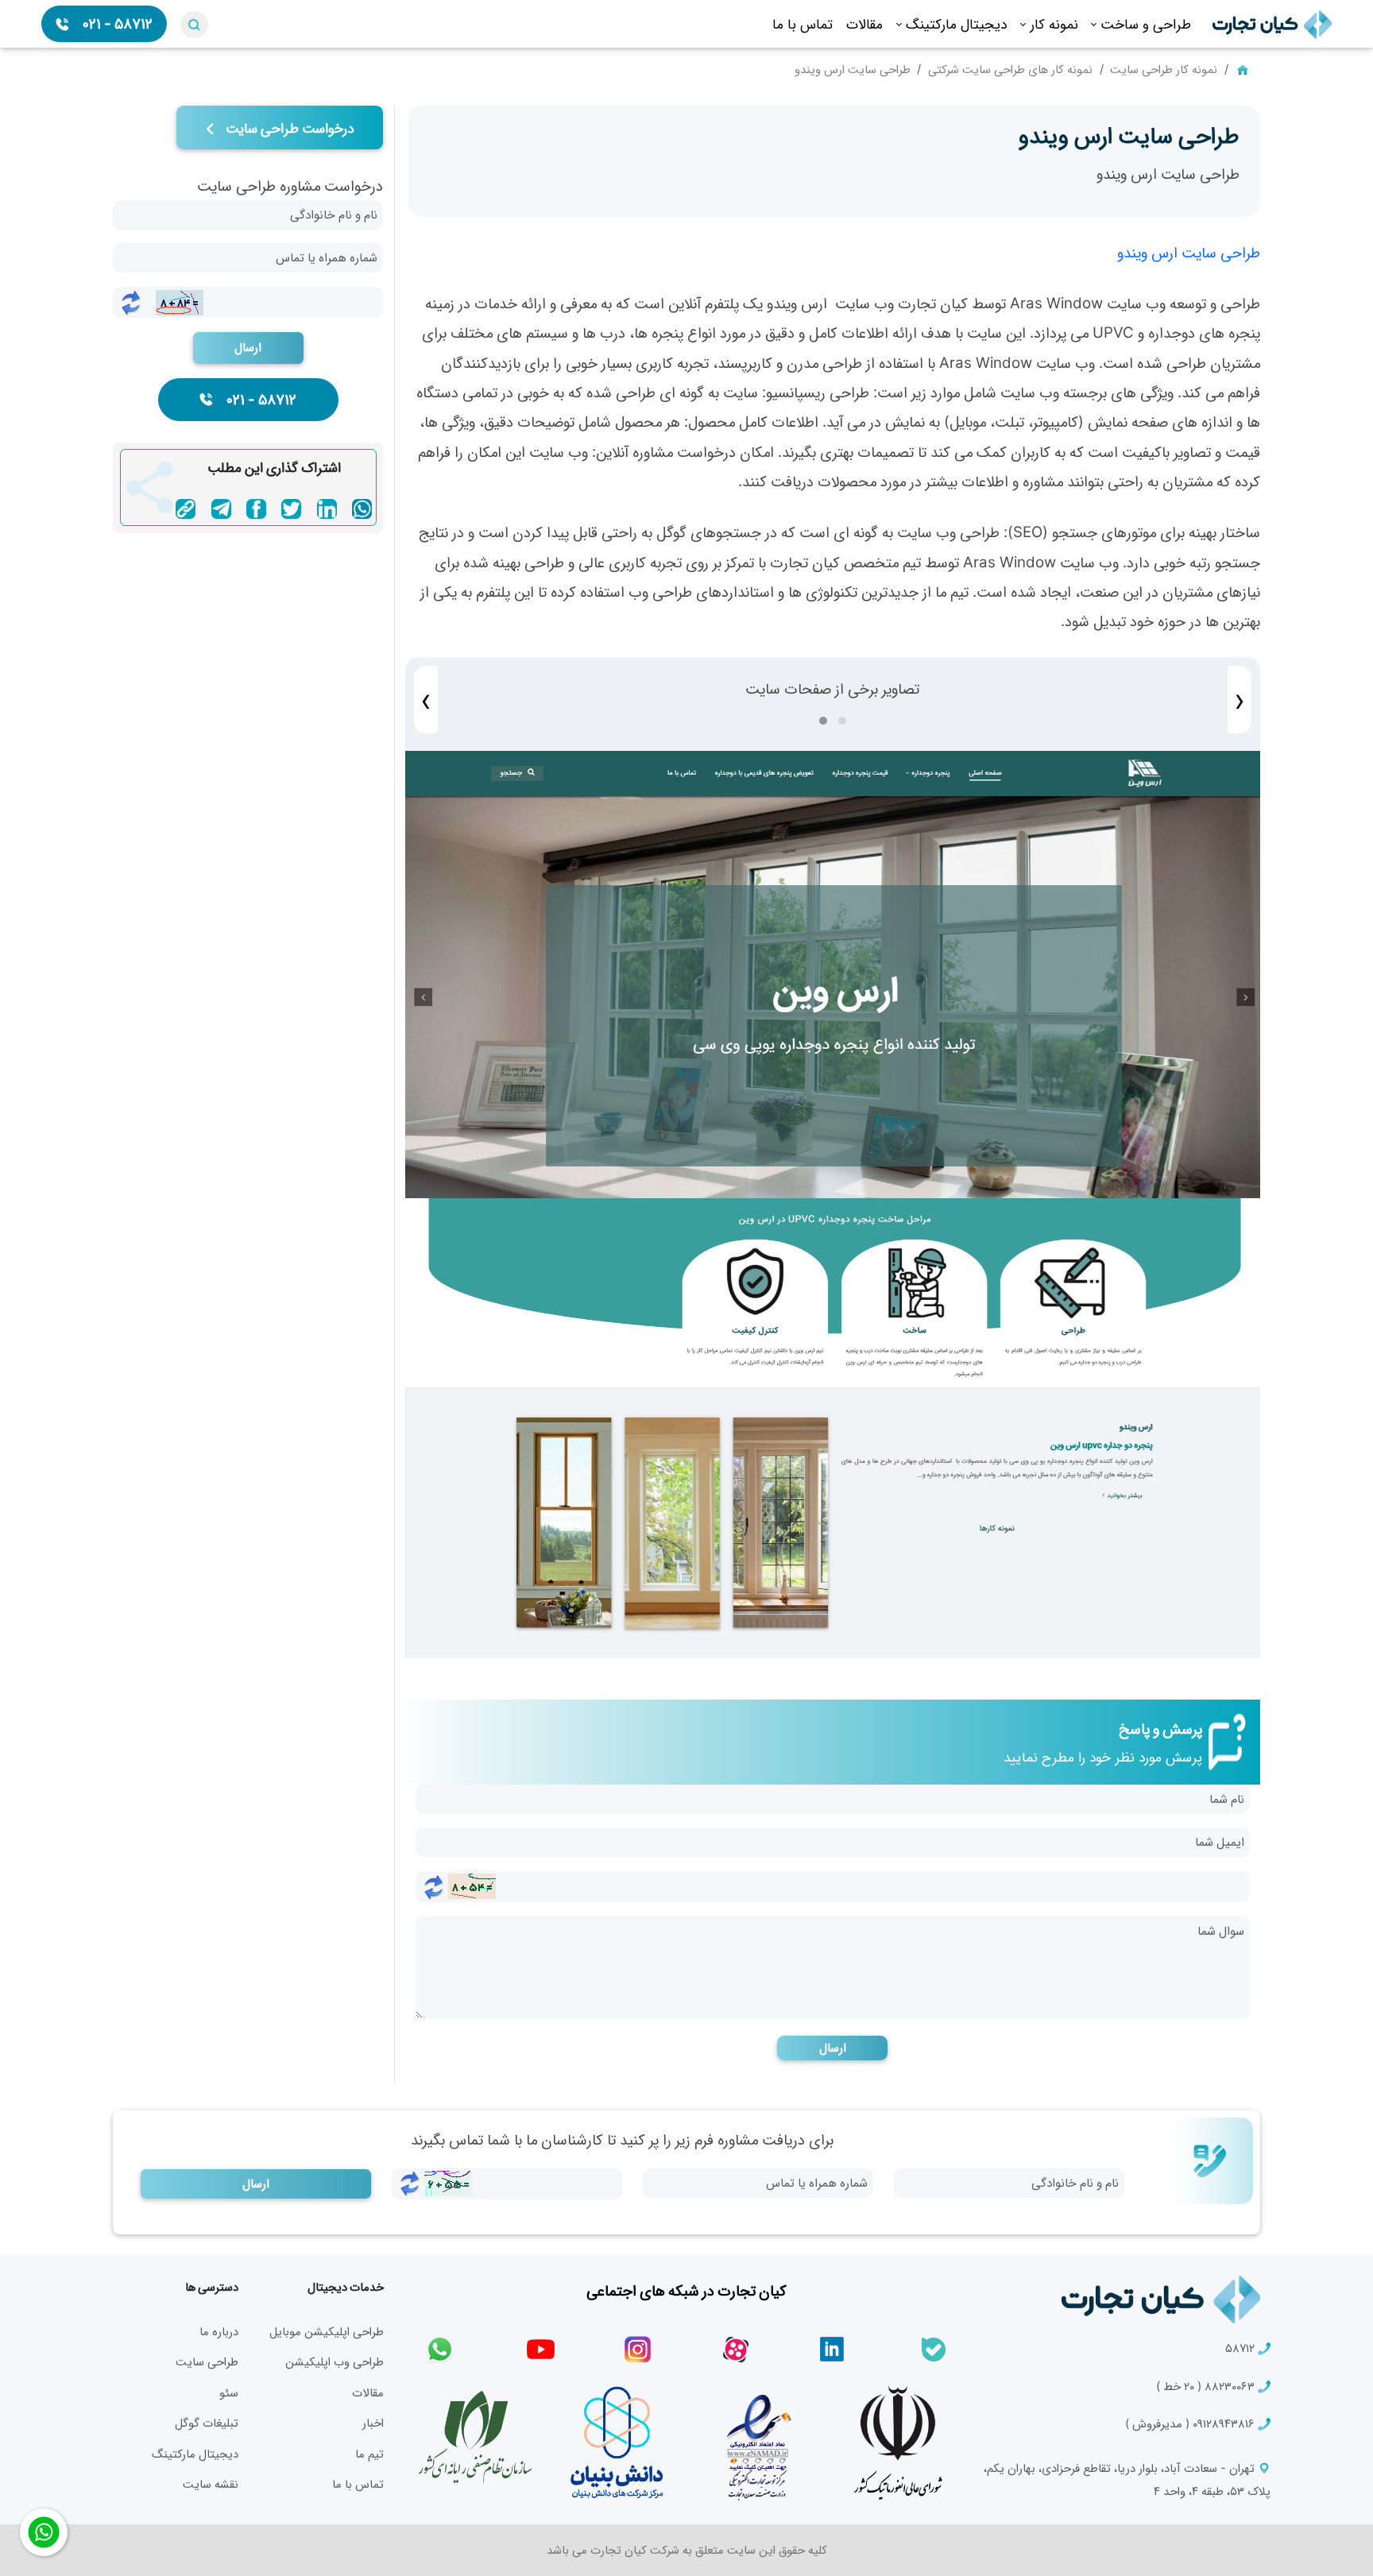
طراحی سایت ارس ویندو (1189, 252)
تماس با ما (803, 23)
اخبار (373, 2423)
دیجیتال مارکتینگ (195, 2454)
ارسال (833, 2047)
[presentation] (426, 700)
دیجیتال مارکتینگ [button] (957, 23)
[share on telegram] (221, 509)
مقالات (864, 23)
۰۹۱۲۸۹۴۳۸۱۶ (1191, 2423)
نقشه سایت (211, 2484)
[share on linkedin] (327, 509)
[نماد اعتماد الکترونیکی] (757, 2443)
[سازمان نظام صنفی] (475, 2438)
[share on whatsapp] (362, 509)
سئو (229, 2392)
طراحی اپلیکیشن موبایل (327, 2331)
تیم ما (369, 2454)
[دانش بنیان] (616, 2443)
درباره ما (219, 2331)
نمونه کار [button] (1054, 23)
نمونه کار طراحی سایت (1164, 69)
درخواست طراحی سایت (288, 128)
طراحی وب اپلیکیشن (335, 2361)
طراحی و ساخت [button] (1146, 23)
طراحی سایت (207, 2361)
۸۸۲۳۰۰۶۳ (1207, 2386)
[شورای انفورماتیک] (898, 2443)
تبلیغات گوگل (207, 2423)
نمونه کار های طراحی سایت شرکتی (1010, 69)
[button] (823, 721)
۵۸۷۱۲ (1242, 2348)
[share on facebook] (256, 509)
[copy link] (186, 509)
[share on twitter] (291, 509)
